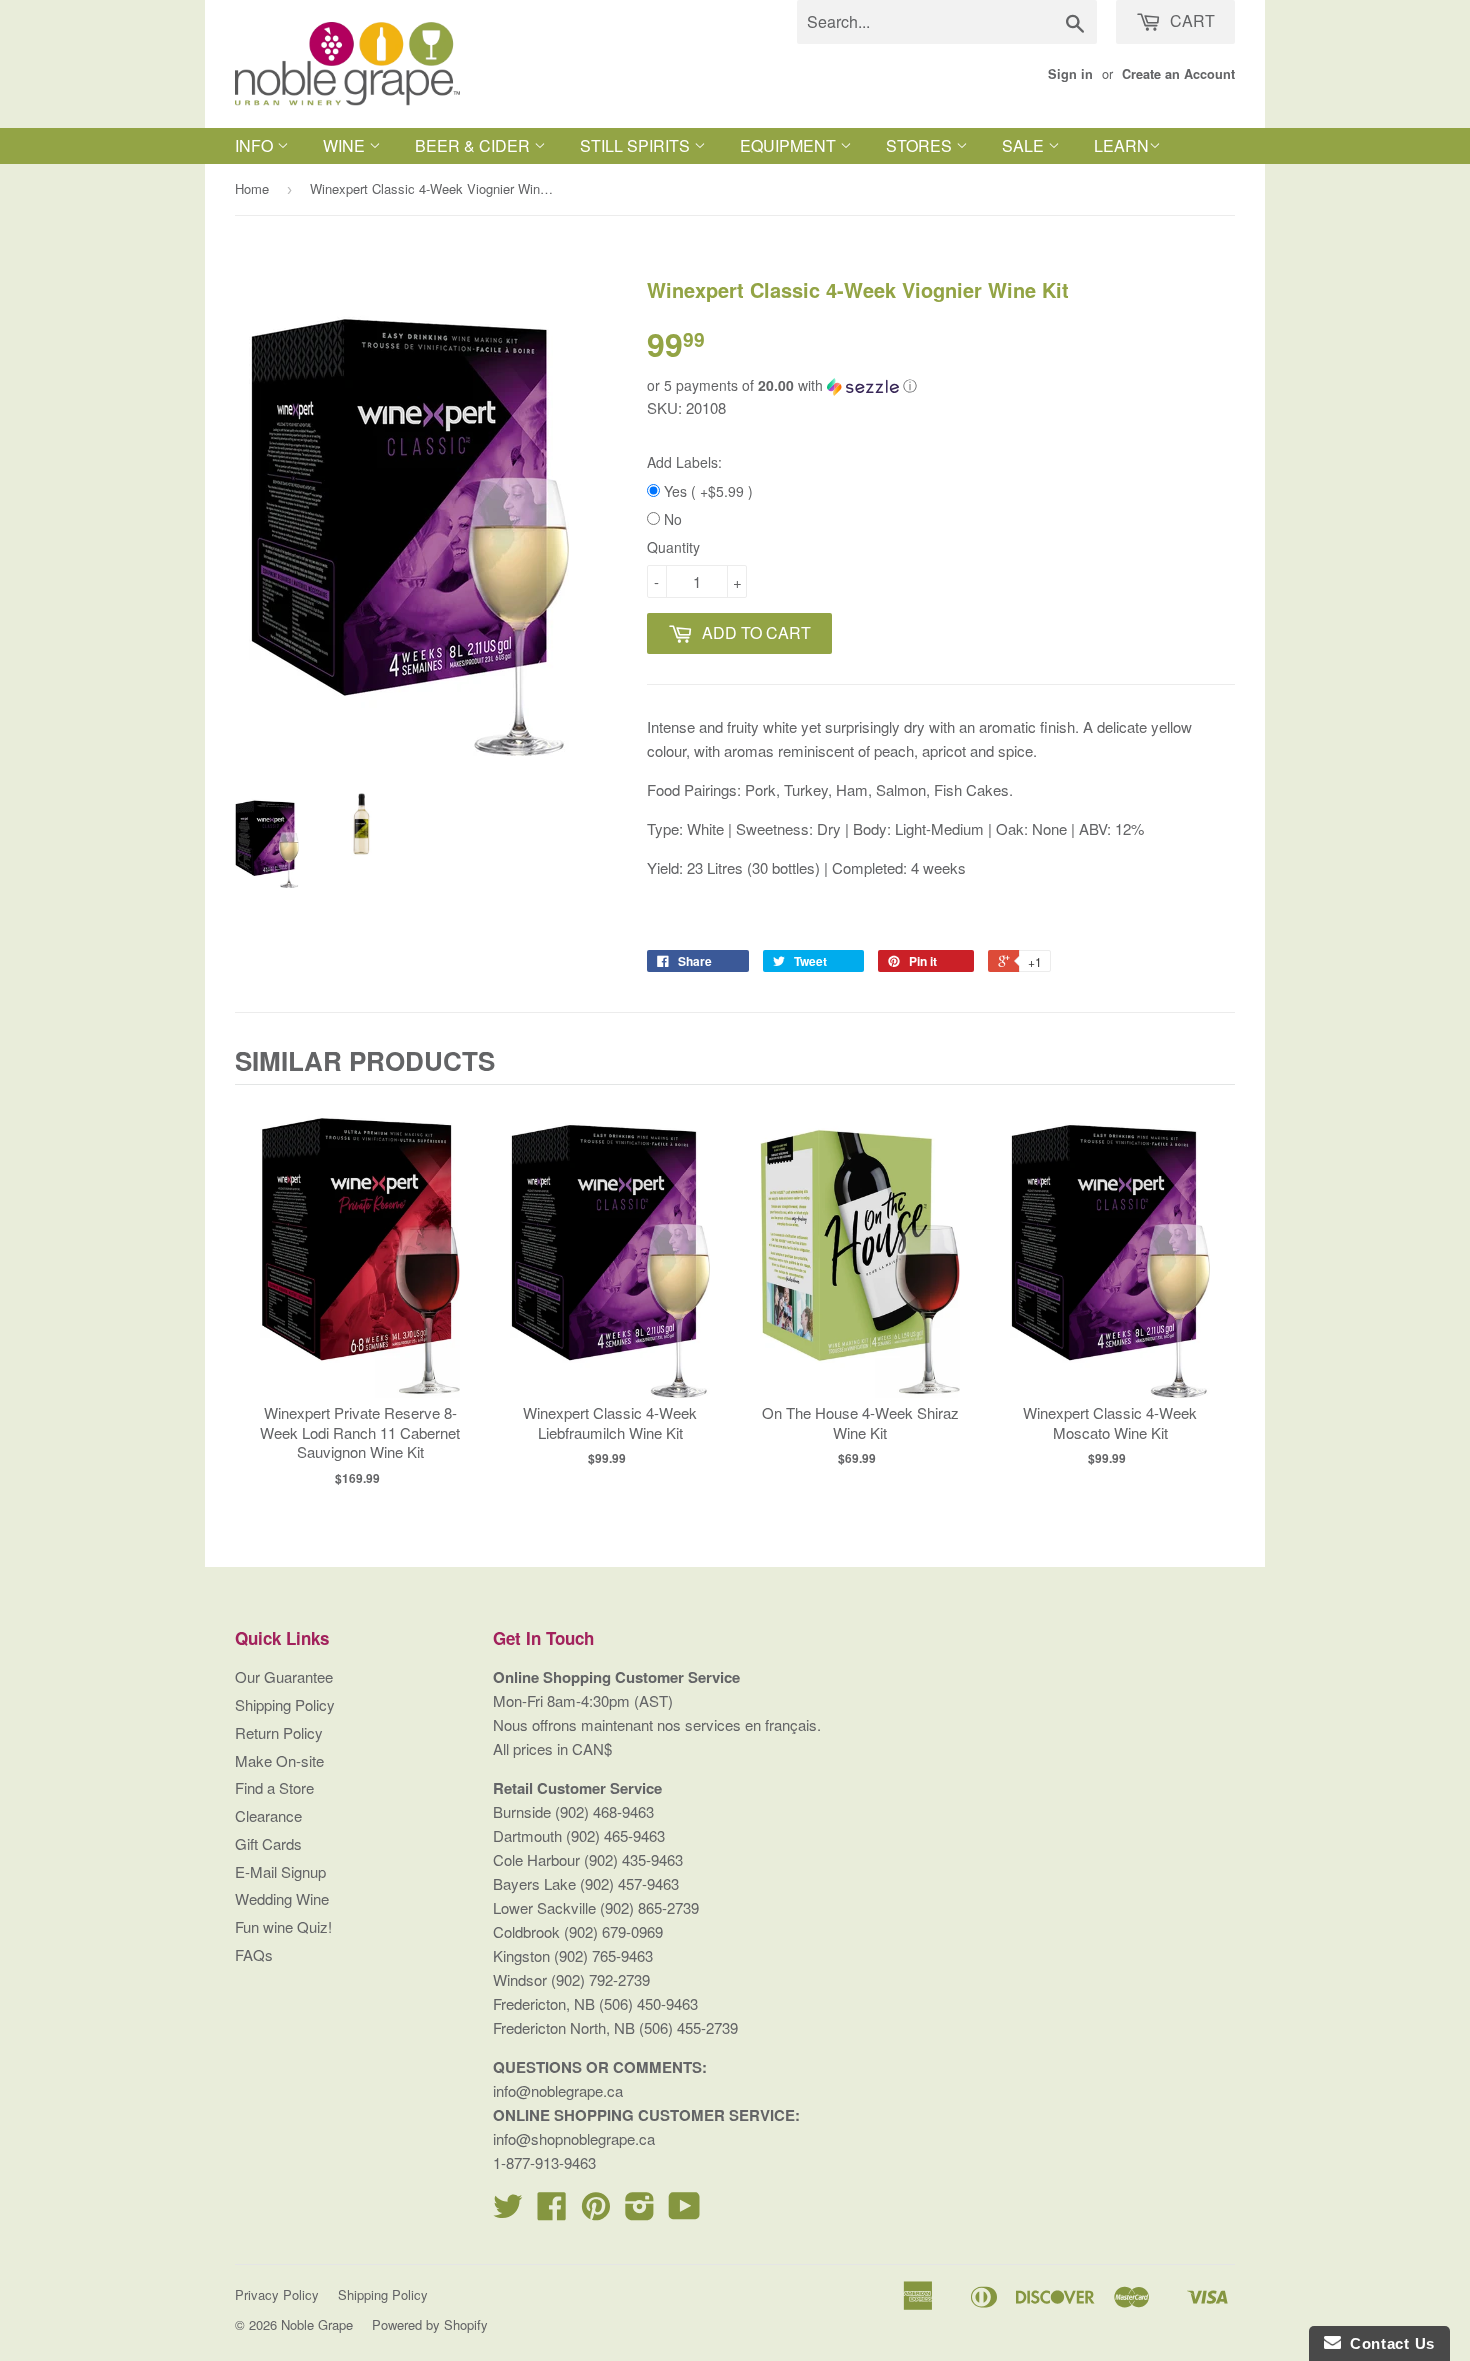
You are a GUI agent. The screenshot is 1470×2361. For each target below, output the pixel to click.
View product (360, 1268)
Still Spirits (637, 145)
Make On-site (279, 1760)
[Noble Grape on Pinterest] (596, 2211)
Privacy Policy (277, 2294)
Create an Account (1178, 74)
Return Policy (279, 1732)
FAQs (254, 1954)
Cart (1190, 20)
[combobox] (947, 22)
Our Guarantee (284, 1676)
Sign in (1070, 74)
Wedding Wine (282, 1898)
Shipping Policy (285, 1704)
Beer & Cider (474, 145)
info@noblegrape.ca (558, 2090)
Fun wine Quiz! (283, 1926)
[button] (941, 385)
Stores (921, 145)
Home (252, 188)
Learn (1121, 145)
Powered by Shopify (430, 2324)
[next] (1215, 1292)
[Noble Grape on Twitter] (508, 2211)
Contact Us (1388, 2343)
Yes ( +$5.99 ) (706, 491)
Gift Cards (268, 1843)
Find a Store (274, 1787)
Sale (1025, 145)
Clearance (268, 1815)
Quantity (673, 547)
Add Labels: (684, 462)
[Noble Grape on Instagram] (640, 2211)
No (671, 519)
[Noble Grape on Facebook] (552, 2211)
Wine (346, 145)
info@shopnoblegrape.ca (574, 2138)
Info (256, 145)
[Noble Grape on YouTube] (684, 2211)
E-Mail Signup (280, 1871)
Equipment (790, 145)
